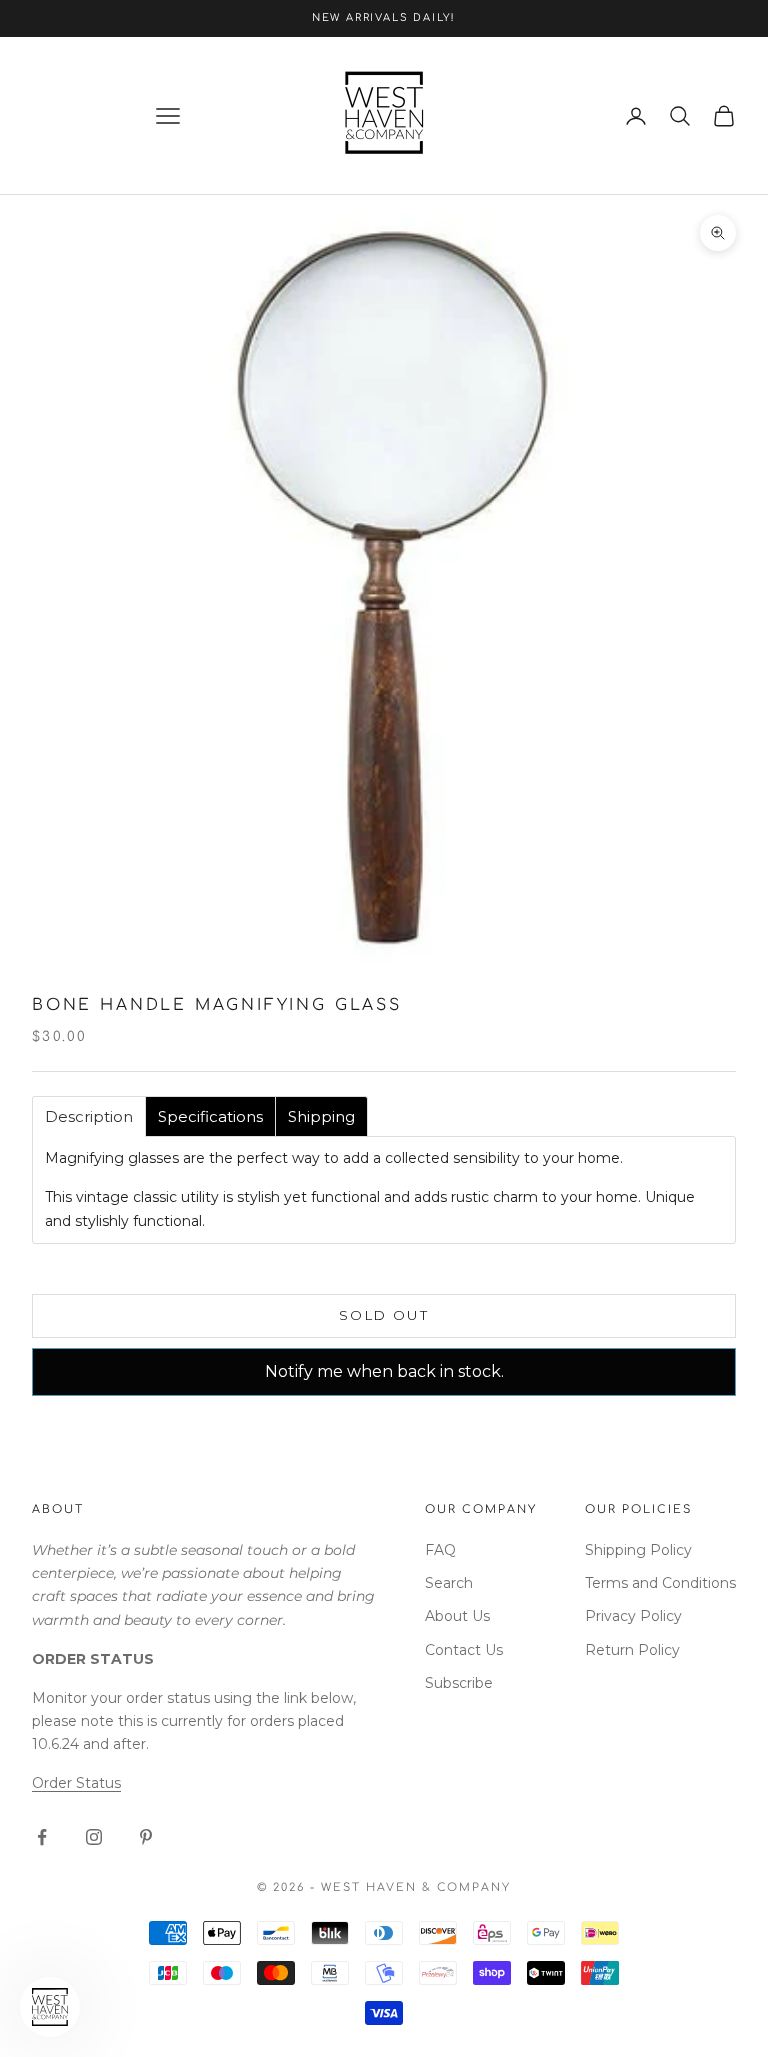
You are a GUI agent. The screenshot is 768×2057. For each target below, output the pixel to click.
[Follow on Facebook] (42, 1837)
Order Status (76, 1783)
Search (449, 1583)
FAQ (440, 1550)
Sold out (384, 1315)
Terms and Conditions (660, 1583)
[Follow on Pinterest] (146, 1837)
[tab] (89, 1116)
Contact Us (464, 1650)
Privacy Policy (633, 1616)
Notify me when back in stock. (384, 1371)
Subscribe (459, 1683)
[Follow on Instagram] (94, 1837)
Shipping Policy (638, 1550)
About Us (457, 1616)
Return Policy (632, 1650)
